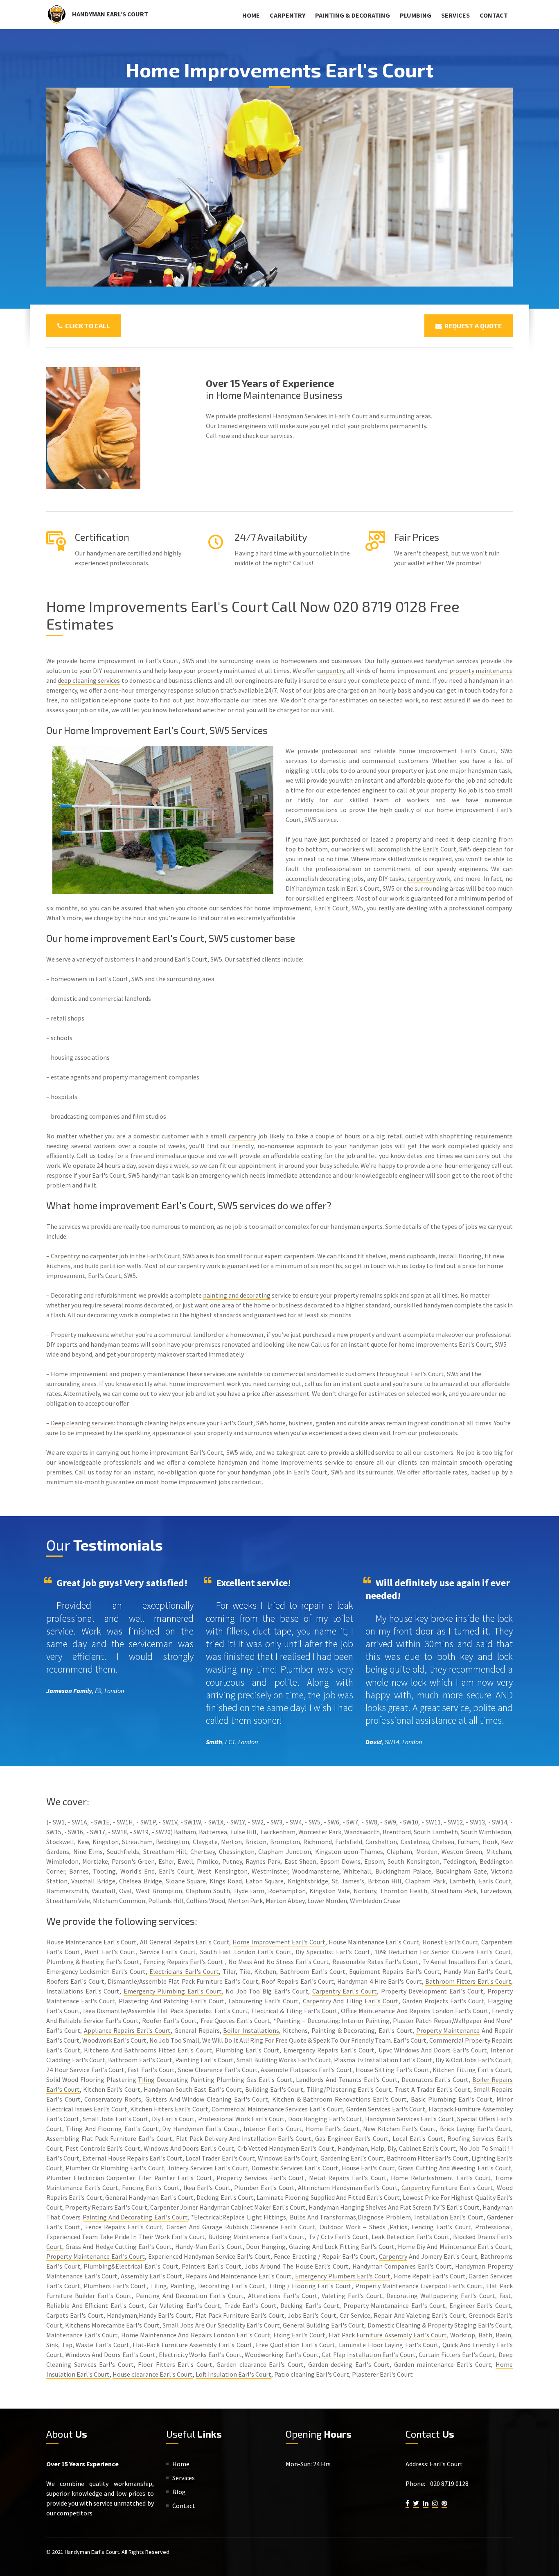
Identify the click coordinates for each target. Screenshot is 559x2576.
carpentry (331, 671)
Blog (179, 2492)
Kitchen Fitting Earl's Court (472, 2070)
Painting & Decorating (353, 15)
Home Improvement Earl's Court (279, 1942)
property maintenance (481, 671)
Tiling (146, 2079)
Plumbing (416, 15)
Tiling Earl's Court (372, 2001)
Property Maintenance (448, 2030)
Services (455, 15)
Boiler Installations (251, 2030)
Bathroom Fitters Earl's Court (468, 1981)
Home (251, 15)
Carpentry (287, 15)
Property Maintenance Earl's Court (96, 2256)
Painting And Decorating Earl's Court (135, 2217)
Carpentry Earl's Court (345, 1991)
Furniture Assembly (189, 2345)
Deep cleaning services (82, 1423)
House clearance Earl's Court (153, 2374)
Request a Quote (472, 326)
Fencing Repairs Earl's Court (183, 1962)
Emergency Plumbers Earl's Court (343, 2276)
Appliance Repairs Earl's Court (127, 2030)
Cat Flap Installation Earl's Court (369, 2355)
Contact (494, 15)
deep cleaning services (89, 680)
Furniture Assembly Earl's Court (401, 2335)
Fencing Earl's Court (441, 2227)
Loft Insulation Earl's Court (233, 2374)
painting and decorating (237, 1295)
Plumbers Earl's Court (115, 2286)
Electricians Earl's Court (184, 1971)
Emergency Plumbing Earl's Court (173, 1991)
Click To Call (86, 326)
